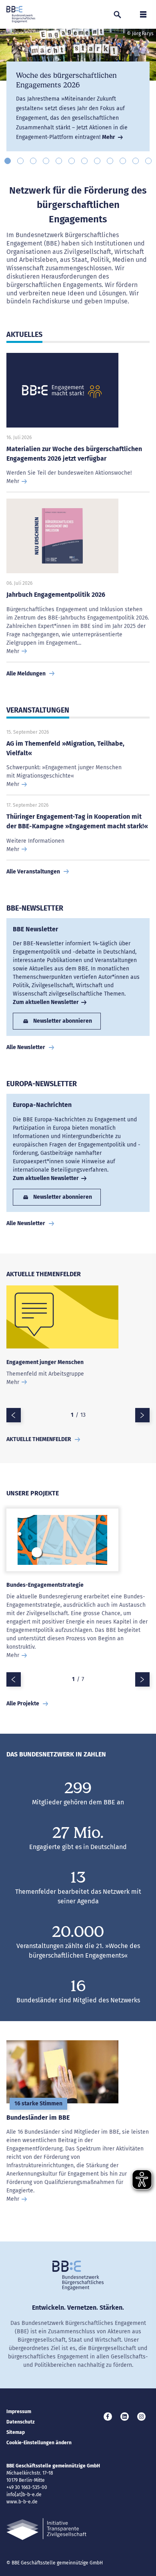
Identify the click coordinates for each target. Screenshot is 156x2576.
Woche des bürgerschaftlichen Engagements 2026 (66, 80)
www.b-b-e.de (22, 2502)
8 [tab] (97, 161)
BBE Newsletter (35, 929)
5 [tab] (59, 161)
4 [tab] (46, 161)
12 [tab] (148, 161)
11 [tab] (136, 161)
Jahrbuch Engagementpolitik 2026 (56, 595)
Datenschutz (21, 2422)
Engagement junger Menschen (45, 1362)
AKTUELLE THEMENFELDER (39, 1439)
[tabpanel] (78, 90)
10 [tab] (123, 161)
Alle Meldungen (26, 674)
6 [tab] (72, 161)
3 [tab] (33, 161)
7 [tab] (84, 161)
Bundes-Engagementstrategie (45, 1585)
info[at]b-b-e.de (24, 2495)
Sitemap (16, 2432)
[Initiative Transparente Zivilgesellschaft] (46, 2529)
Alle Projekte (23, 1704)
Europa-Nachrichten (42, 1105)
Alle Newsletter (26, 1047)
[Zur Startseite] (21, 14)
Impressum (19, 2412)
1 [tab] (8, 161)
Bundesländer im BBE (38, 2118)
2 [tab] (20, 161)
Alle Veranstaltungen (33, 872)
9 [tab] (110, 161)
